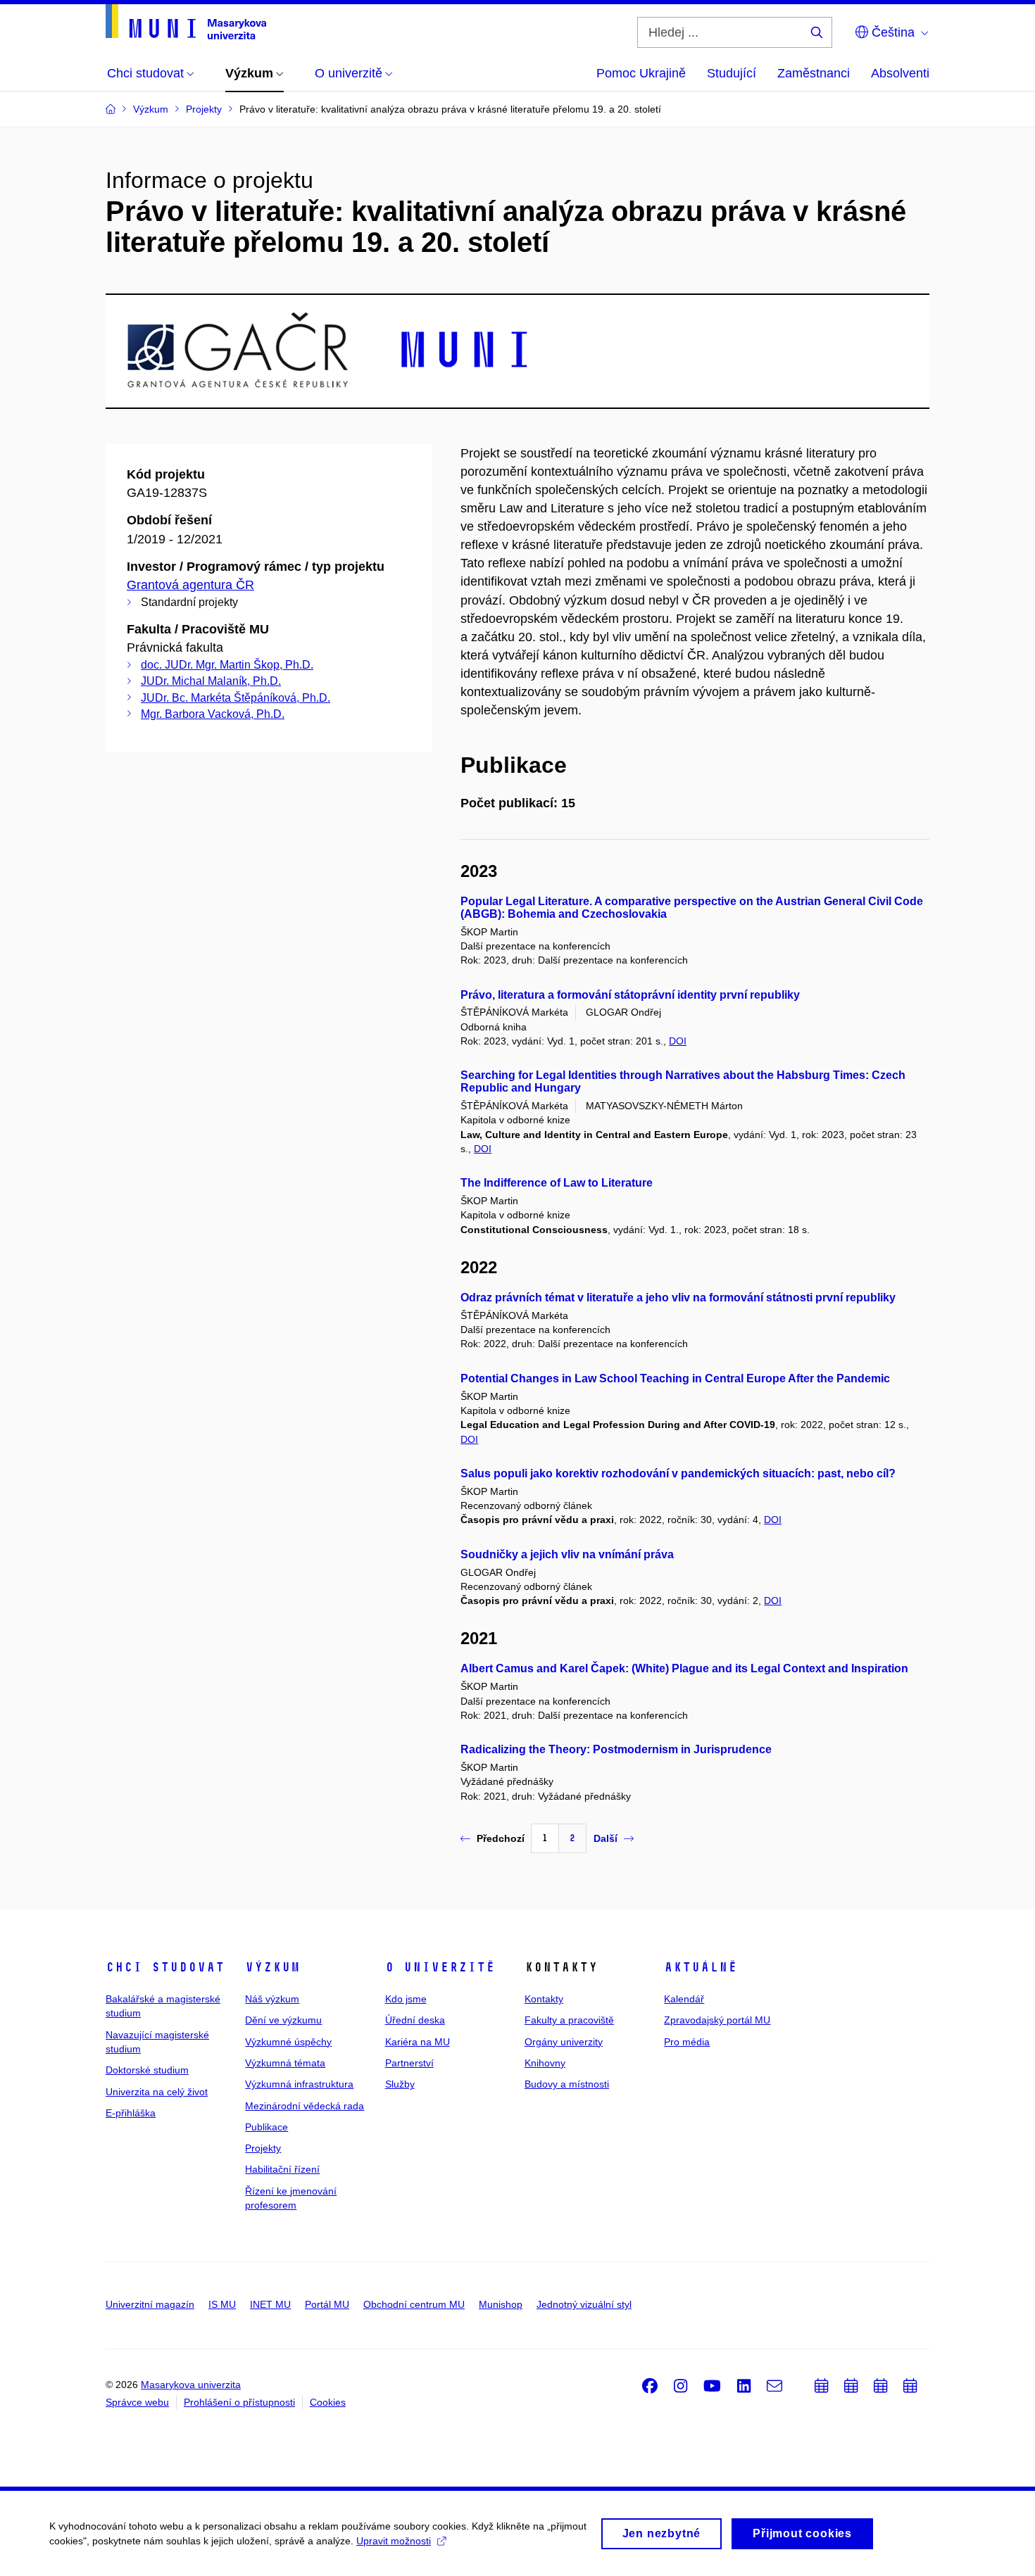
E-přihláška (131, 2113)
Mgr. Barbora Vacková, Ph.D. (213, 714)
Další (606, 1838)
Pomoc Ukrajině (641, 73)
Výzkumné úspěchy (288, 2042)
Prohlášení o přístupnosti (239, 2402)
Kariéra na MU (418, 2042)
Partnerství (409, 2063)
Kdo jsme (406, 1999)
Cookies (328, 2402)
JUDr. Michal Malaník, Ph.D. (211, 681)
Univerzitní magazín (150, 2304)
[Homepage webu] (186, 22)
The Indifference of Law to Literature (557, 1183)
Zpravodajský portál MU (717, 2020)
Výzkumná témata (285, 2063)
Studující (732, 73)
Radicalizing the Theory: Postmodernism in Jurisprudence (616, 1749)
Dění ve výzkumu (283, 2020)
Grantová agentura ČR (190, 585)
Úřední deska (415, 2020)
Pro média (687, 2042)
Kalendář (684, 1999)
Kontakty (544, 1999)
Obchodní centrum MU (414, 2304)
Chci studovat (165, 1967)
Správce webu (137, 2402)
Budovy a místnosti (567, 2084)
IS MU (222, 2304)
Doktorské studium (147, 2070)
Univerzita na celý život (157, 2092)
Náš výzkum (272, 1999)
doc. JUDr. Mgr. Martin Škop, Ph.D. (227, 665)
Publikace (266, 2127)
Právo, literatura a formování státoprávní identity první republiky (630, 995)
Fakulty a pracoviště (569, 2020)
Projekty (263, 2148)
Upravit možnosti (394, 2541)
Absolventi (900, 73)
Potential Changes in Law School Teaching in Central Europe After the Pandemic (675, 1378)
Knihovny (545, 2063)
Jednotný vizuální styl (584, 2304)
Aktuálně (701, 1967)
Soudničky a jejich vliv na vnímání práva (567, 1554)
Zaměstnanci (814, 73)
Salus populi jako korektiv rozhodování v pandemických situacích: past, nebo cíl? (678, 1473)
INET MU (270, 2304)
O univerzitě (440, 1967)
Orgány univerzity (564, 2042)
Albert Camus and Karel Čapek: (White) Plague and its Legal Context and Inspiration (684, 1668)
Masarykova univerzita (191, 2385)
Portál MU (327, 2304)
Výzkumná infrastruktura (299, 2084)
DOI (678, 1041)
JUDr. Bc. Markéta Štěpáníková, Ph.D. (236, 698)
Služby (400, 2084)
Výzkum (272, 1967)
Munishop (501, 2304)
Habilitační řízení (282, 2169)
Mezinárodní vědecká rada (305, 2106)
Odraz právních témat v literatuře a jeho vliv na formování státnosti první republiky (678, 1298)
